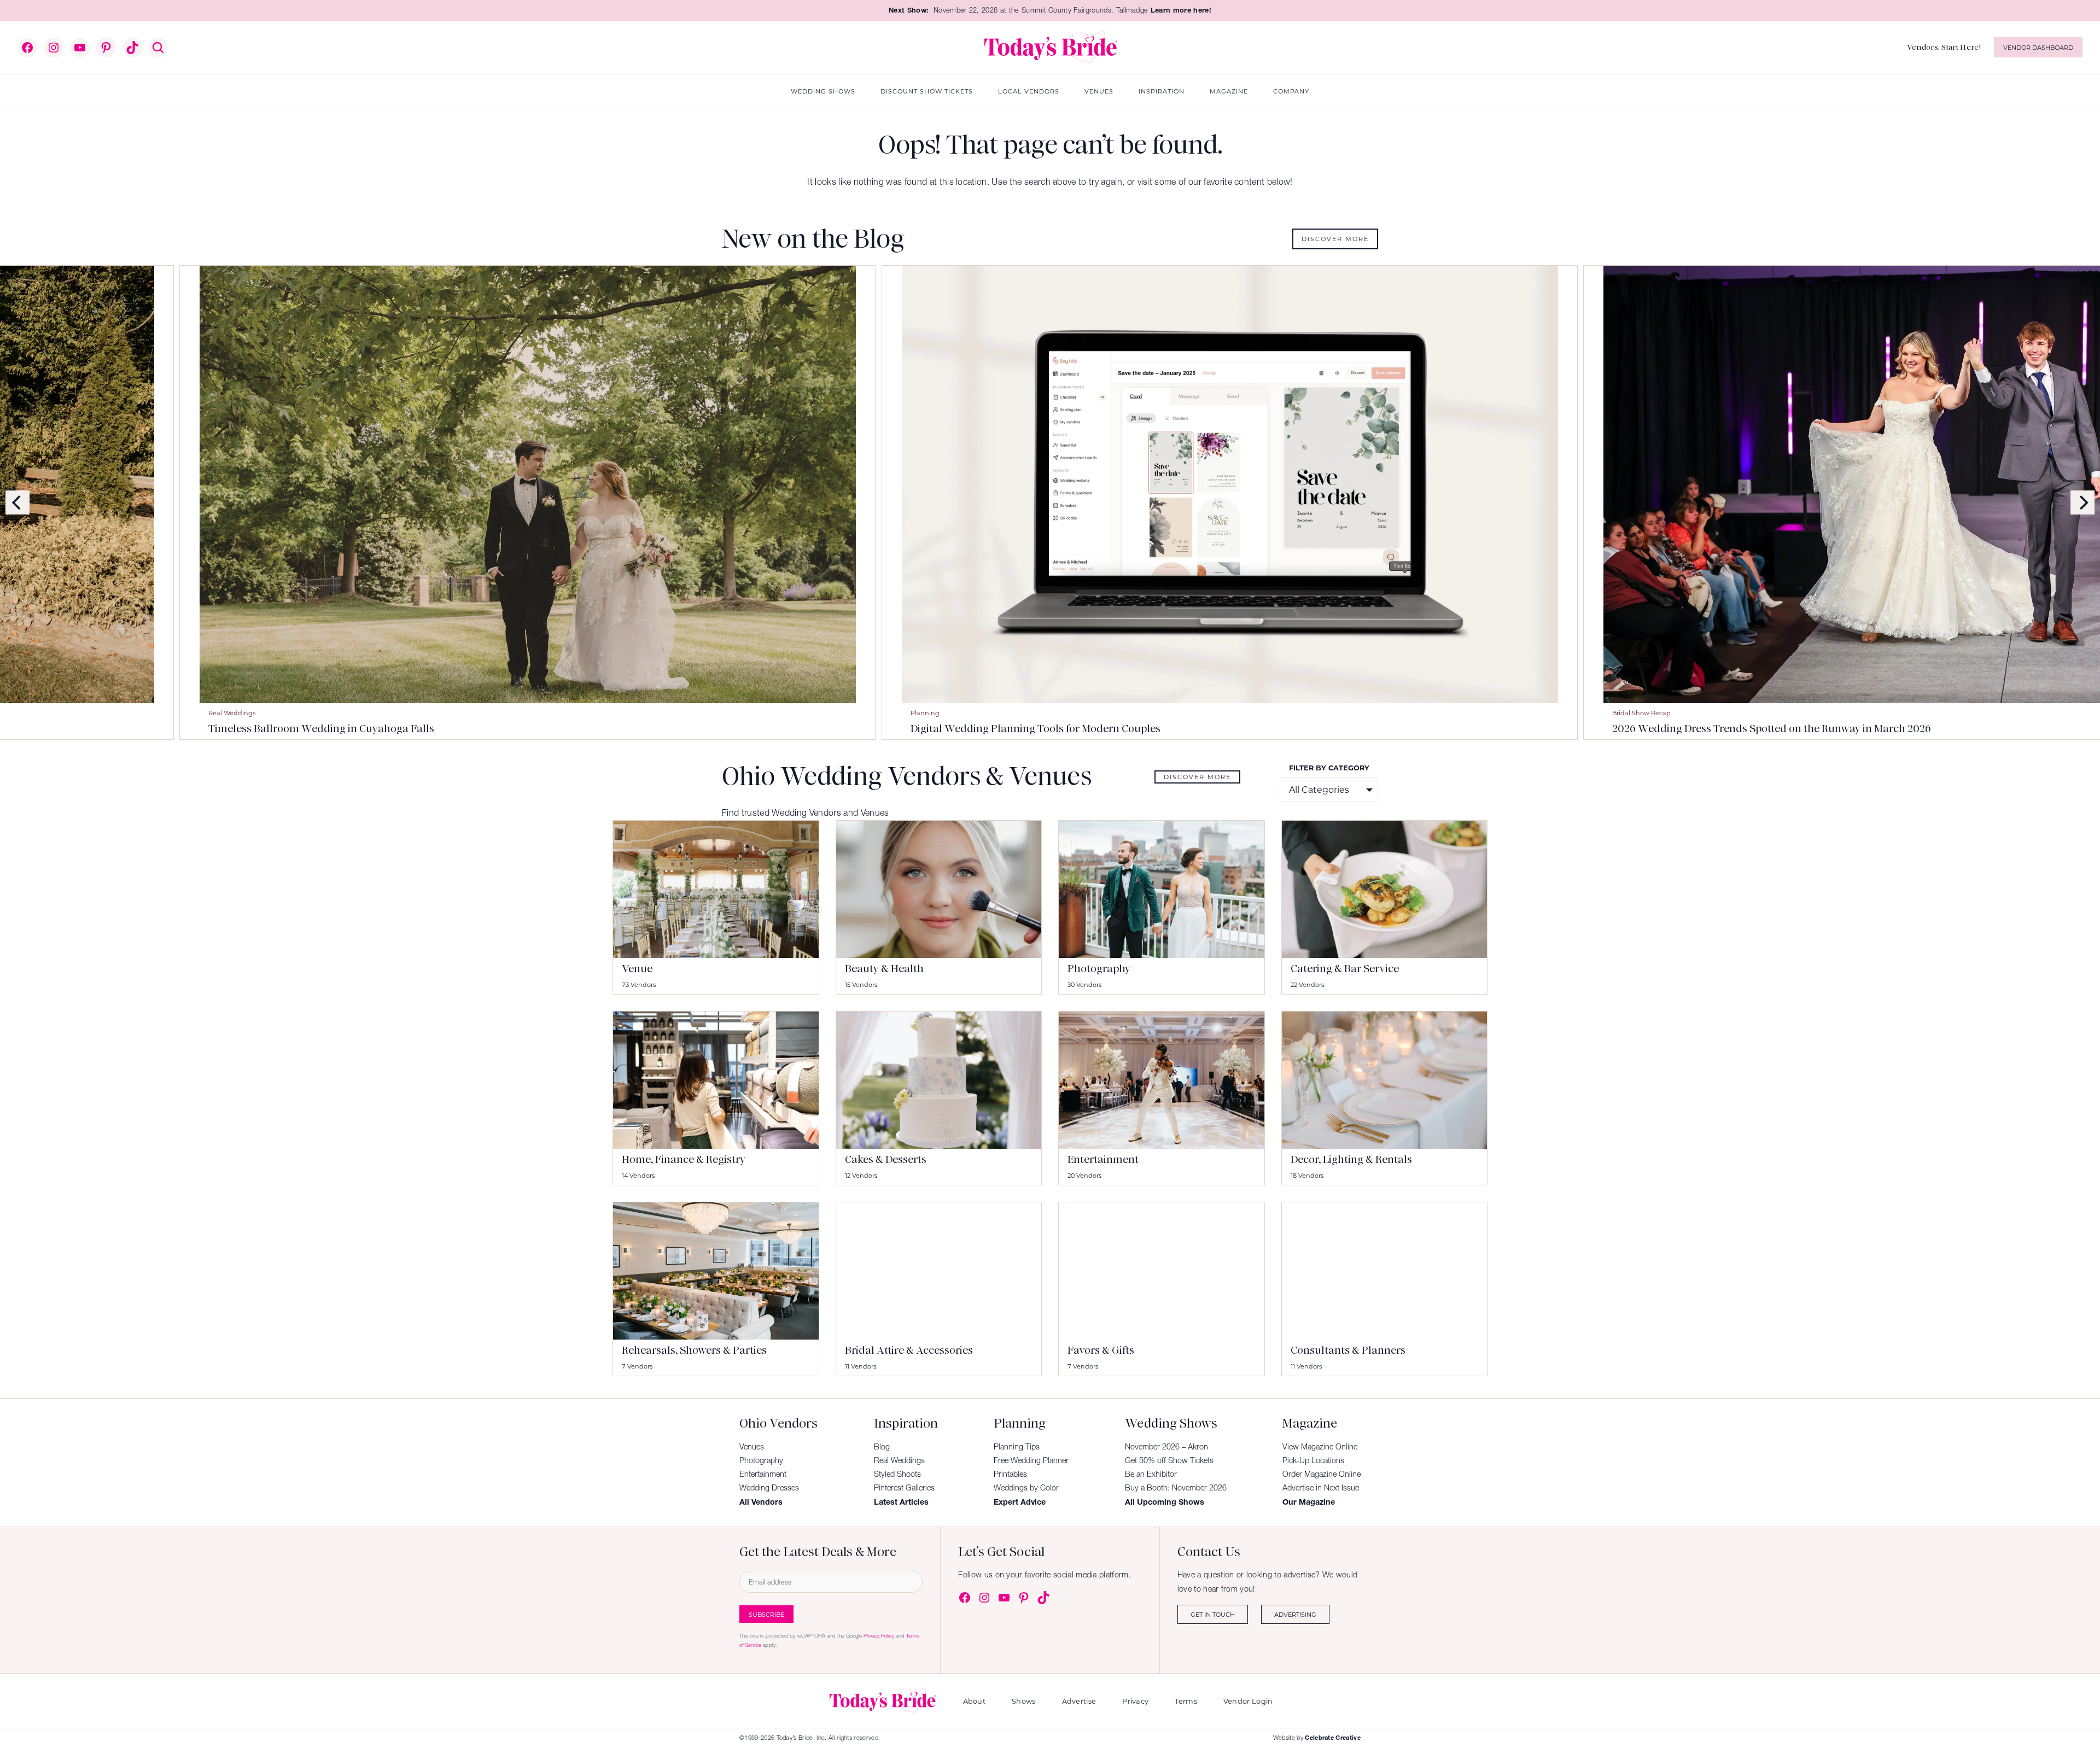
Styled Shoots (897, 1474)
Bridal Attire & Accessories (909, 1350)
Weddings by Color (1026, 1488)
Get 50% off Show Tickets (1169, 1460)
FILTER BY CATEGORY (1329, 767)
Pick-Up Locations (1313, 1460)
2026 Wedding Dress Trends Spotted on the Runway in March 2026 (1424, 729)
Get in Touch (1213, 1614)
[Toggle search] (158, 48)
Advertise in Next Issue (1321, 1488)
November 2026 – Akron (1166, 1447)
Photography (1099, 969)
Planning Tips (1017, 1447)
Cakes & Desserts (886, 1159)
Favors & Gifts (1101, 1350)
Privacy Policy (879, 1636)
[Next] (2082, 502)
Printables (1010, 1474)
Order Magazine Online (1322, 1474)
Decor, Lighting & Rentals (1351, 1159)
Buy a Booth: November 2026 (1176, 1488)
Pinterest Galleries (904, 1488)
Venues (752, 1447)
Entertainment (1103, 1159)
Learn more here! (1181, 10)
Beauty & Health (884, 969)
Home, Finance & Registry (684, 1159)
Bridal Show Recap (1294, 713)
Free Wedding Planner (1031, 1460)
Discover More (1335, 239)
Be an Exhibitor (1151, 1474)
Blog (882, 1447)
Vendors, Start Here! (1944, 47)
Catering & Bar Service (1345, 969)
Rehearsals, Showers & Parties (694, 1350)
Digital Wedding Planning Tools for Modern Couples (688, 729)
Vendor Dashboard (2038, 47)
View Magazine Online (1320, 1447)
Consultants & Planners (1348, 1350)
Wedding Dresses (769, 1488)
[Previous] (17, 502)
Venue (637, 969)
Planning (578, 713)
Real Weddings (899, 1460)
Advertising (1295, 1614)
